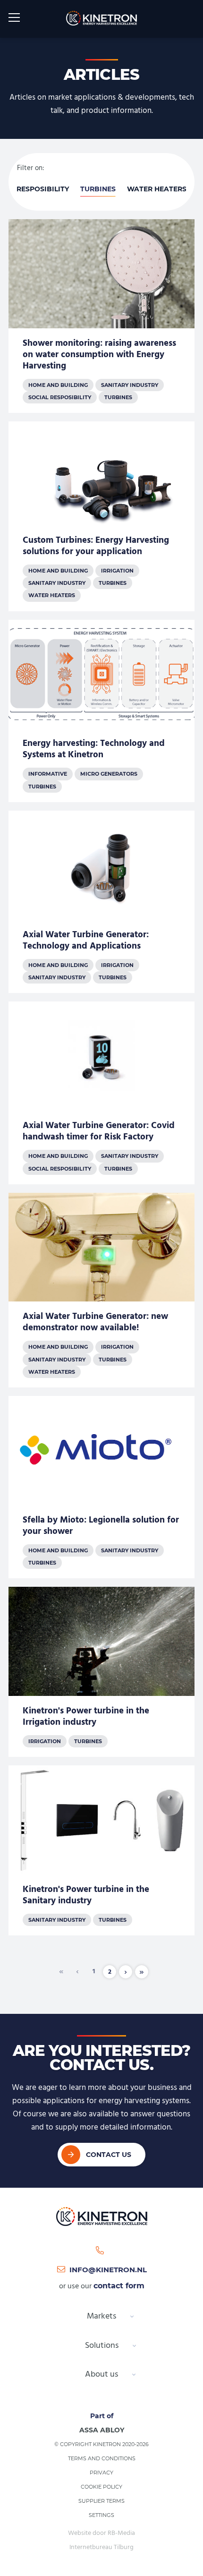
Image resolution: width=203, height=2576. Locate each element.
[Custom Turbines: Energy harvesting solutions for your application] (101, 516)
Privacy (101, 2473)
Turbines (98, 189)
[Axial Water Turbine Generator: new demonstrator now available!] (101, 1290)
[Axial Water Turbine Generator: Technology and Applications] (101, 902)
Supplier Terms (101, 2501)
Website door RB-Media (101, 2533)
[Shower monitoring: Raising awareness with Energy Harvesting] (101, 316)
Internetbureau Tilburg (101, 2547)
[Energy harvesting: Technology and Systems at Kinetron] (101, 711)
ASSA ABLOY (102, 2430)
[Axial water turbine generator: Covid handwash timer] (101, 1093)
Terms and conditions (102, 2458)
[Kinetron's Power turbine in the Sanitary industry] (101, 1850)
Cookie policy (101, 2487)
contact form (119, 2286)
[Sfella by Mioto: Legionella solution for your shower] (101, 1487)
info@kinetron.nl (108, 2270)
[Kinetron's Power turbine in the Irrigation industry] (101, 1672)
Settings (101, 2515)
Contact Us (109, 2155)
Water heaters (157, 189)
